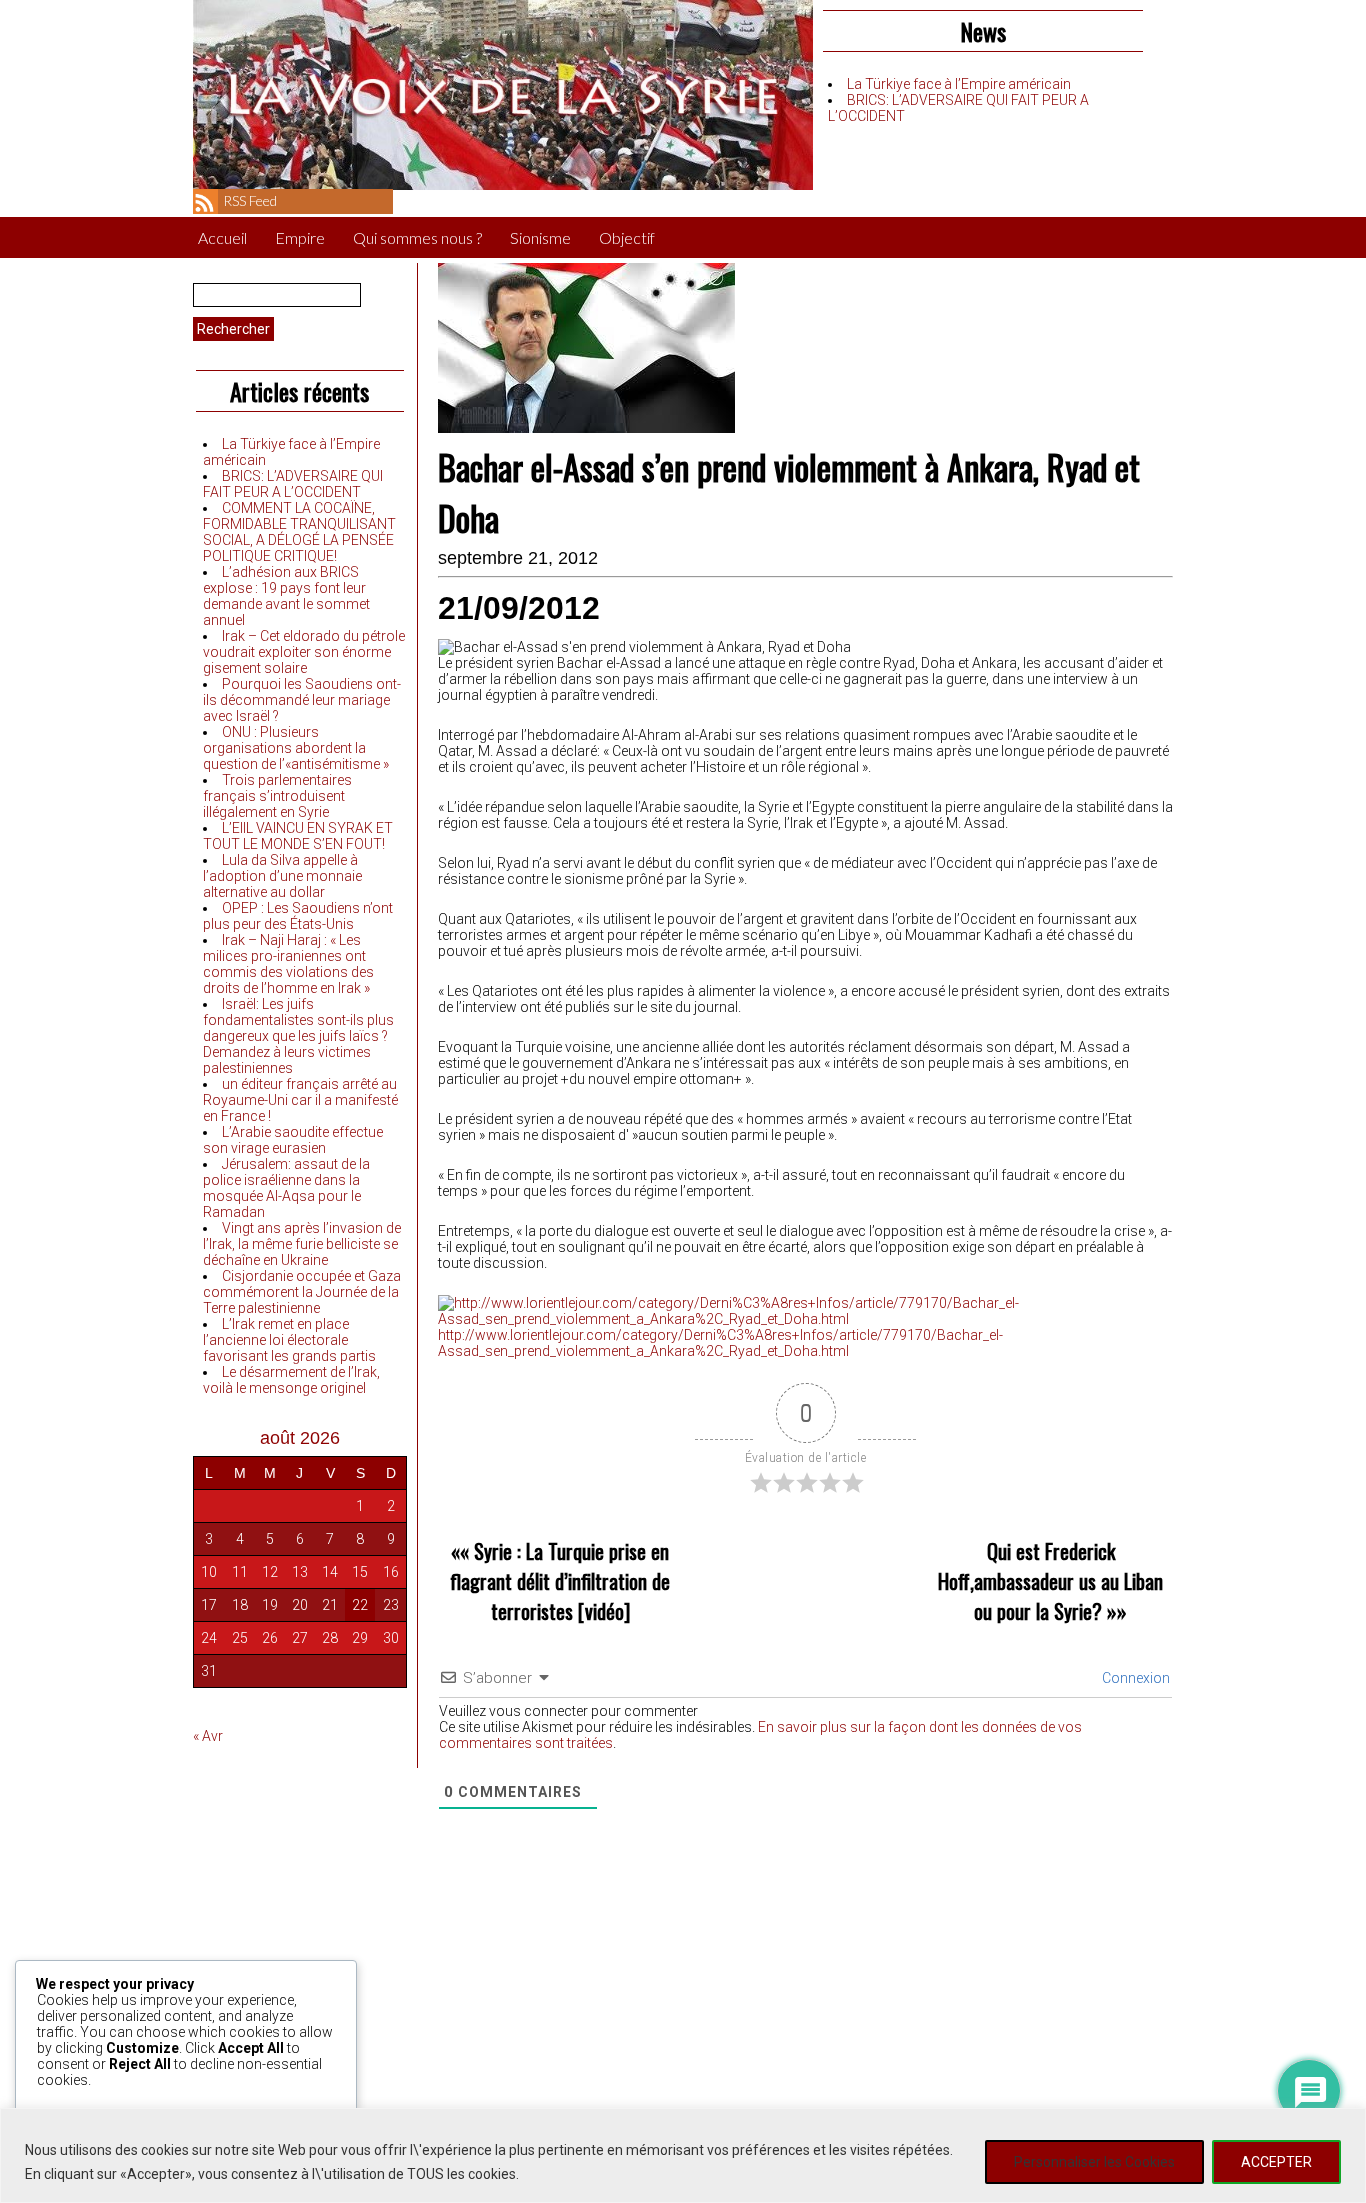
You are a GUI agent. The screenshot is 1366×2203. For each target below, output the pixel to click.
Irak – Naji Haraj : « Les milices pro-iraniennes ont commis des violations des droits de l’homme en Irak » (288, 964)
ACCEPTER (1276, 2162)
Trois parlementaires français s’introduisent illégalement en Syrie (277, 796)
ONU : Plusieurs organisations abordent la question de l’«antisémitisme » (296, 748)
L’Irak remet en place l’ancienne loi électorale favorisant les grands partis (289, 1340)
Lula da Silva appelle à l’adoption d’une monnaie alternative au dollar (282, 876)
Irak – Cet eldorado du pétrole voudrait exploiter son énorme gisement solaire (304, 652)
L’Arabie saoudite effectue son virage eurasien (293, 1140)
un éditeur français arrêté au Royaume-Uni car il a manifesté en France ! (300, 1100)
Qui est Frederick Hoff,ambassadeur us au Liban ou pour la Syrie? (1050, 1581)
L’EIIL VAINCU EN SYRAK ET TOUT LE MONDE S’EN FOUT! (298, 836)
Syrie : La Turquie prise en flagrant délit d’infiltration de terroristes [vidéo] (560, 1581)
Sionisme (540, 237)
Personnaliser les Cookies (1094, 2162)
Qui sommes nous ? (417, 237)
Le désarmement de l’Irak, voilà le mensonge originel (291, 1380)
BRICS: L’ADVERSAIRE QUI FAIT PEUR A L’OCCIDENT (293, 484)
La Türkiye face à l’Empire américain (959, 84)
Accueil (222, 237)
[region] (683, 2155)
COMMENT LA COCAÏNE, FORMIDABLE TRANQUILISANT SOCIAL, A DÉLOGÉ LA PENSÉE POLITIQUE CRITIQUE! (299, 532)
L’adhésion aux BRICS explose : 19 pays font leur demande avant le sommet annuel (286, 596)
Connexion (1134, 1678)
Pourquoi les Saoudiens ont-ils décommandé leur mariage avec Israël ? (302, 700)
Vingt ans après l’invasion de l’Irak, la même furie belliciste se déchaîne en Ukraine (302, 1244)
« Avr (208, 1736)
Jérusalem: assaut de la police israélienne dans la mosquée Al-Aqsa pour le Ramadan (286, 1188)
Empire (300, 237)
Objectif (627, 237)
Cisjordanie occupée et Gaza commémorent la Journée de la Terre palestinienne (302, 1292)
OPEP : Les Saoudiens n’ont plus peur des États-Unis (298, 916)
